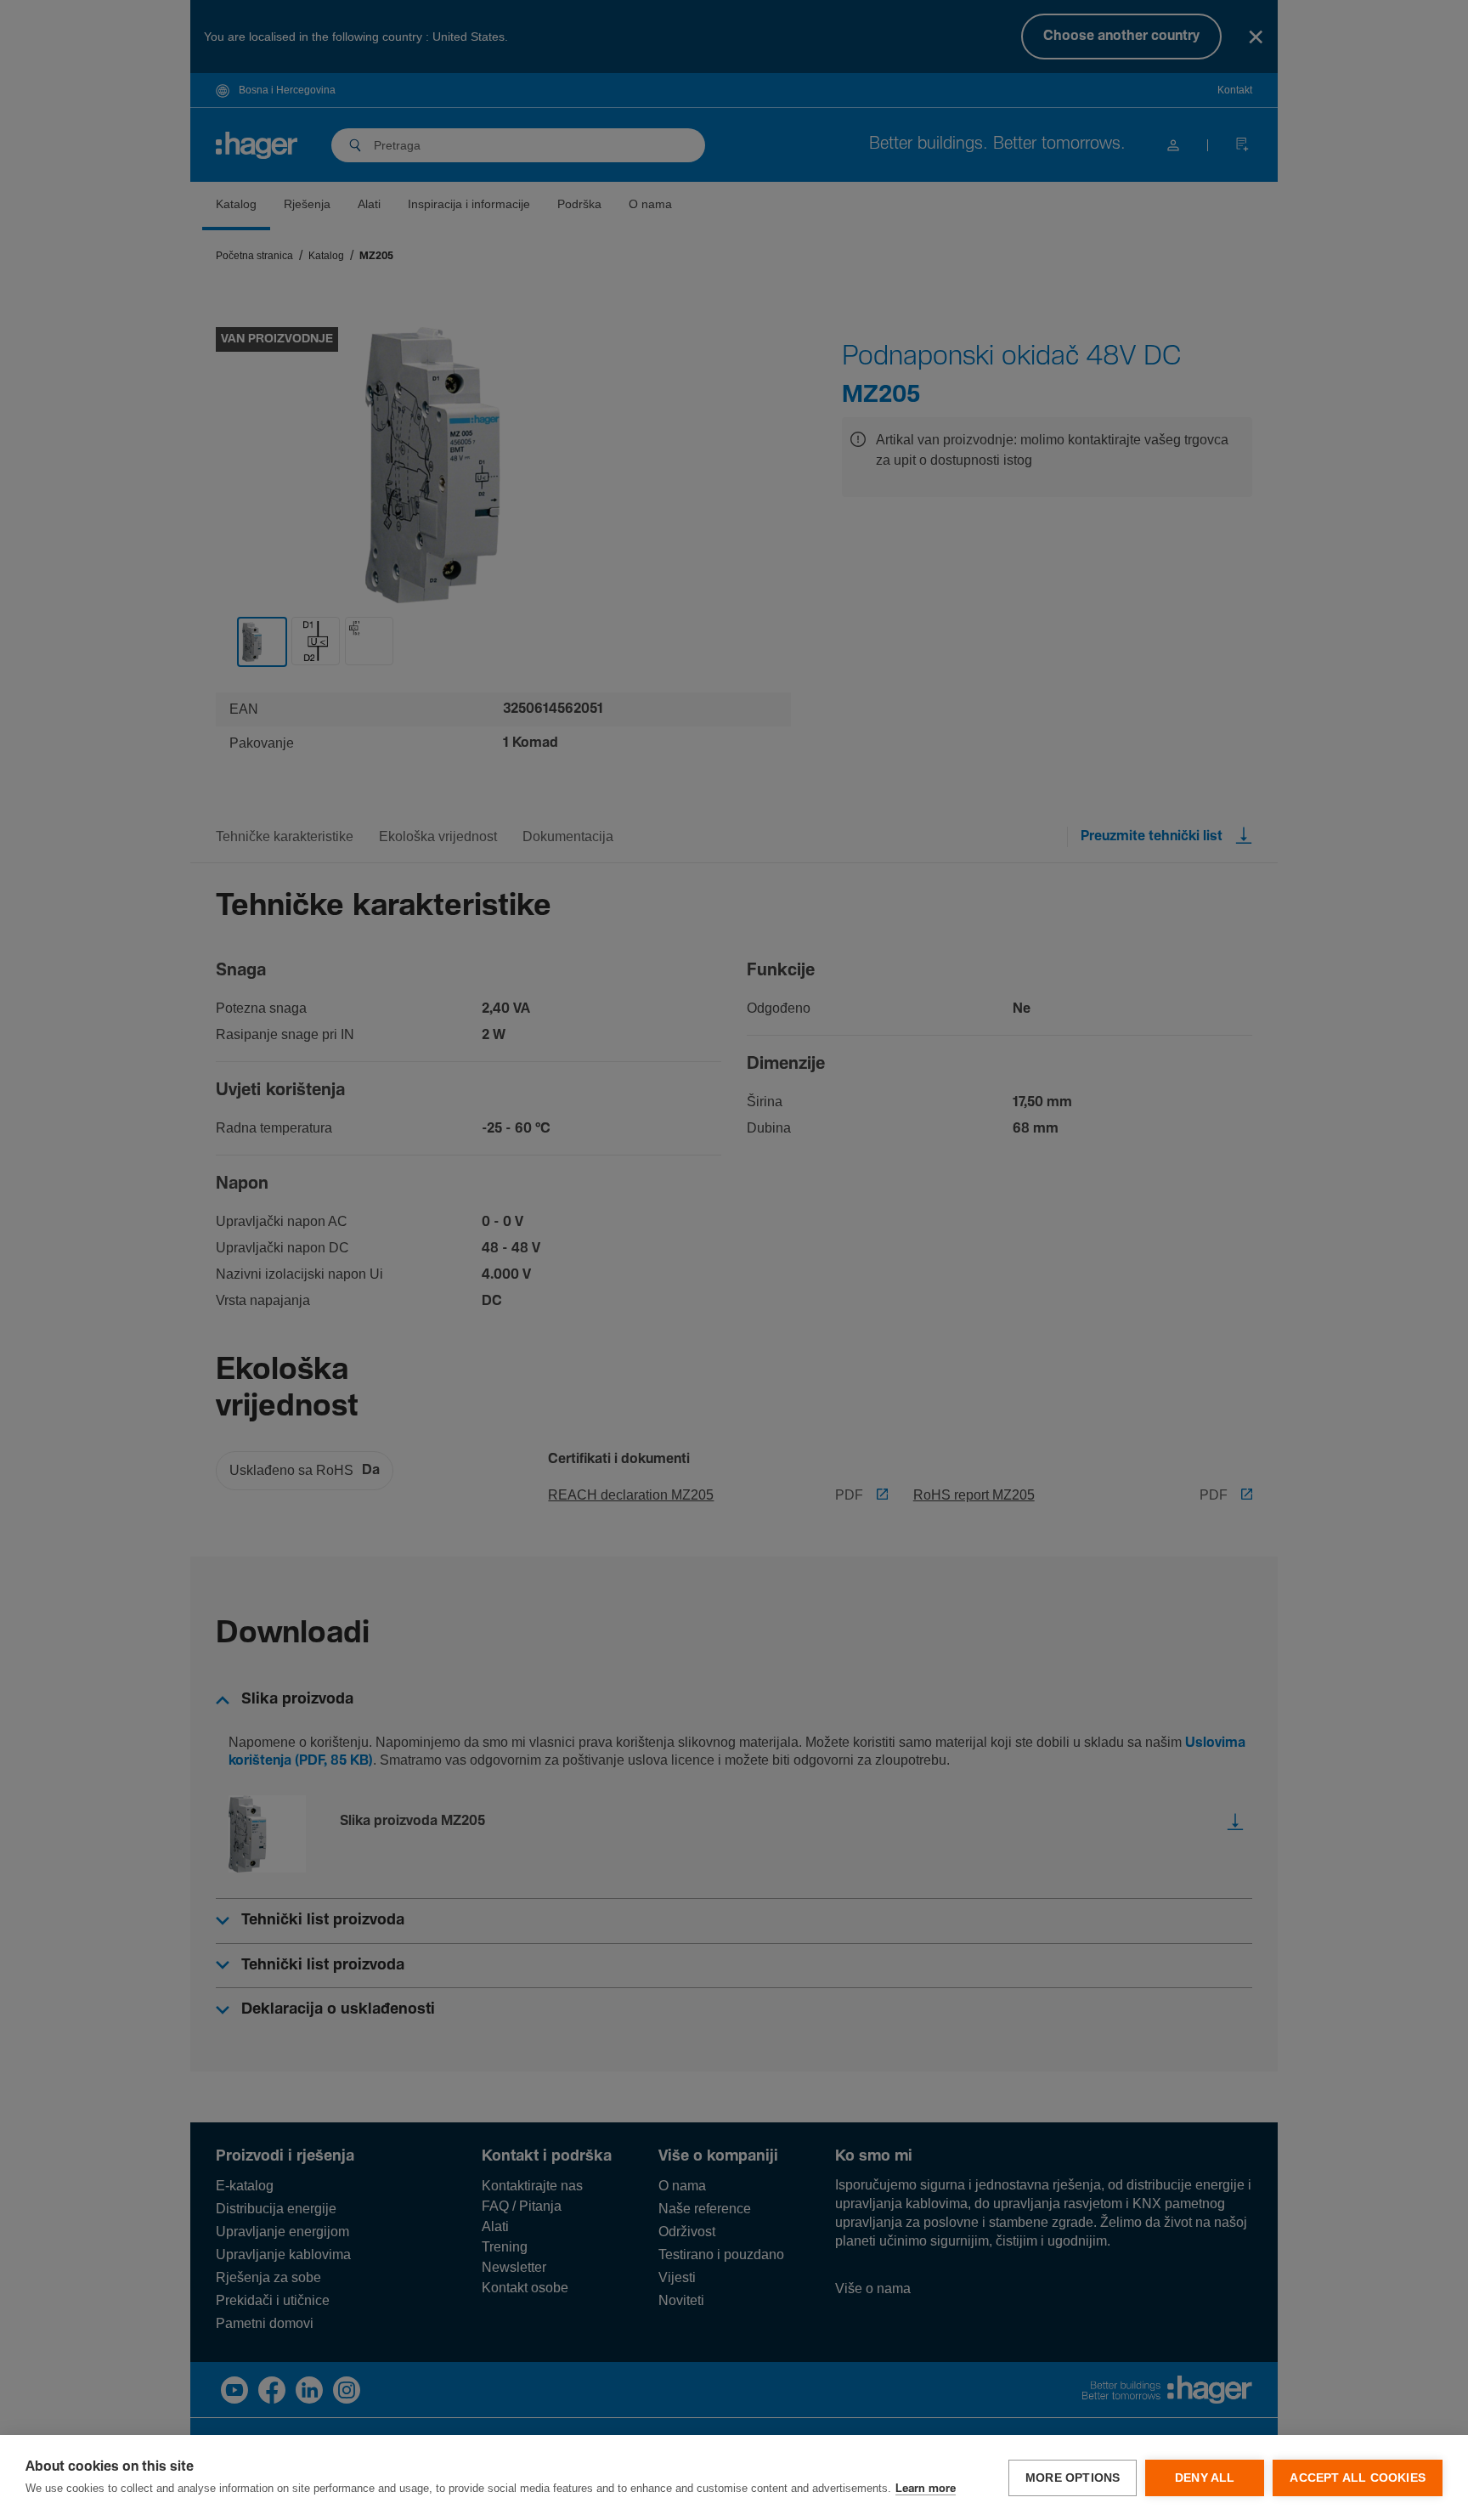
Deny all (1205, 2478)
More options (1073, 2478)
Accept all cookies (1358, 2478)
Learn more (926, 2489)
